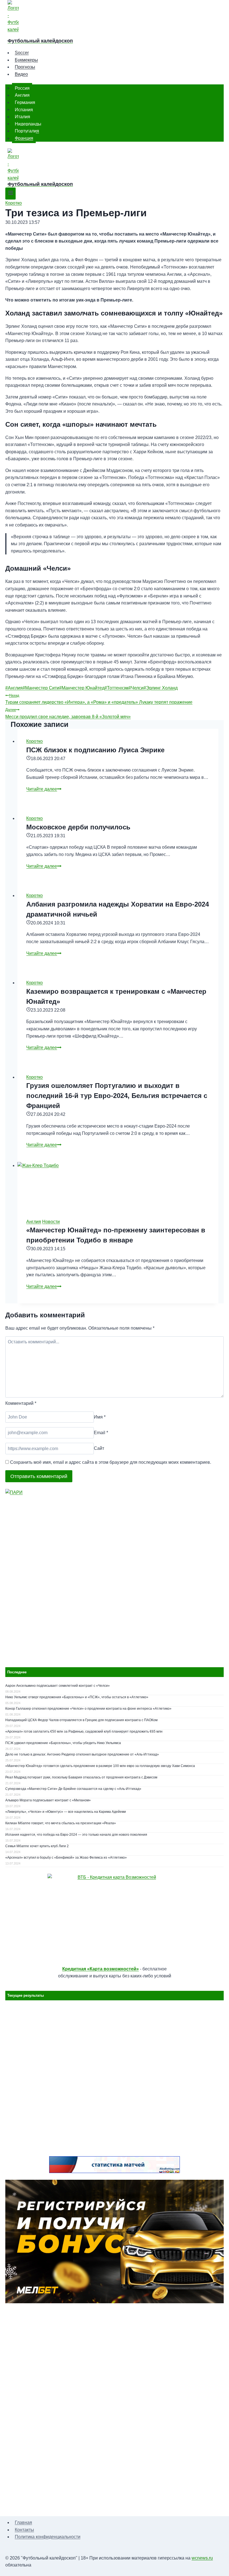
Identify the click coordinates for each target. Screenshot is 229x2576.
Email (101, 1433)
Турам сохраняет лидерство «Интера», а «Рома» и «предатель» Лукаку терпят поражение (99, 699)
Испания (24, 109)
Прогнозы (25, 67)
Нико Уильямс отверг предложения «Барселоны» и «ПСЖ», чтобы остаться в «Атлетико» (77, 1697)
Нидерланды (28, 124)
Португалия (27, 131)
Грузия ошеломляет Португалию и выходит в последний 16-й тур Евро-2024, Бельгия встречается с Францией (117, 1096)
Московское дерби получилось (78, 827)
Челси (136, 688)
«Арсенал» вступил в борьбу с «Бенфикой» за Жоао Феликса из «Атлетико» (66, 1858)
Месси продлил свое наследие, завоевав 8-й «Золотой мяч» (68, 713)
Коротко (14, 203)
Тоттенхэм (116, 688)
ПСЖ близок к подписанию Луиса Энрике (95, 750)
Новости (51, 1222)
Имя (100, 1417)
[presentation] (118, 1186)
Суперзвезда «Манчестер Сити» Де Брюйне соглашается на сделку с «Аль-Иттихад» (73, 1789)
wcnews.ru (202, 2558)
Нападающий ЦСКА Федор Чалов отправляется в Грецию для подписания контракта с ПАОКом (81, 1720)
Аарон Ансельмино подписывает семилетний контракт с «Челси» (58, 1686)
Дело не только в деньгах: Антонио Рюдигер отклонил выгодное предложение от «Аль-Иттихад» (82, 1754)
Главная (23, 2522)
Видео (21, 74)
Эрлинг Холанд (161, 688)
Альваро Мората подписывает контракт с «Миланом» (48, 1800)
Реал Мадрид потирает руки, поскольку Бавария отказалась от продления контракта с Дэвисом (81, 1777)
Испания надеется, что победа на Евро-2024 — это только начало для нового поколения (76, 1835)
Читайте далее (44, 789)
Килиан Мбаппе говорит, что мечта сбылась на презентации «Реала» (61, 1823)
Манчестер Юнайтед (82, 688)
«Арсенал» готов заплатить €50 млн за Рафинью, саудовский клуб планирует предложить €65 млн (84, 1731)
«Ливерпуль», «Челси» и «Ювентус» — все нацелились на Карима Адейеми (66, 1812)
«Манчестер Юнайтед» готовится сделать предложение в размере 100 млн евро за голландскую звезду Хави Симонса (100, 1766)
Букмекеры (26, 60)
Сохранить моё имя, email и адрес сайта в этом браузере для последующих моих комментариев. (111, 1462)
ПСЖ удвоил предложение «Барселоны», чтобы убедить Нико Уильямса (63, 1743)
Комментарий (21, 1403)
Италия (22, 117)
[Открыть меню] (10, 194)
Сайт (99, 1449)
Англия (22, 95)
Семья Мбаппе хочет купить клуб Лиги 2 (37, 1846)
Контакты (24, 2530)
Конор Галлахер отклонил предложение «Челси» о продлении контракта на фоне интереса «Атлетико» (88, 1709)
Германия (25, 102)
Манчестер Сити (41, 688)
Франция (24, 138)
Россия (22, 88)
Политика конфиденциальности (48, 2537)
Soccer (22, 53)
